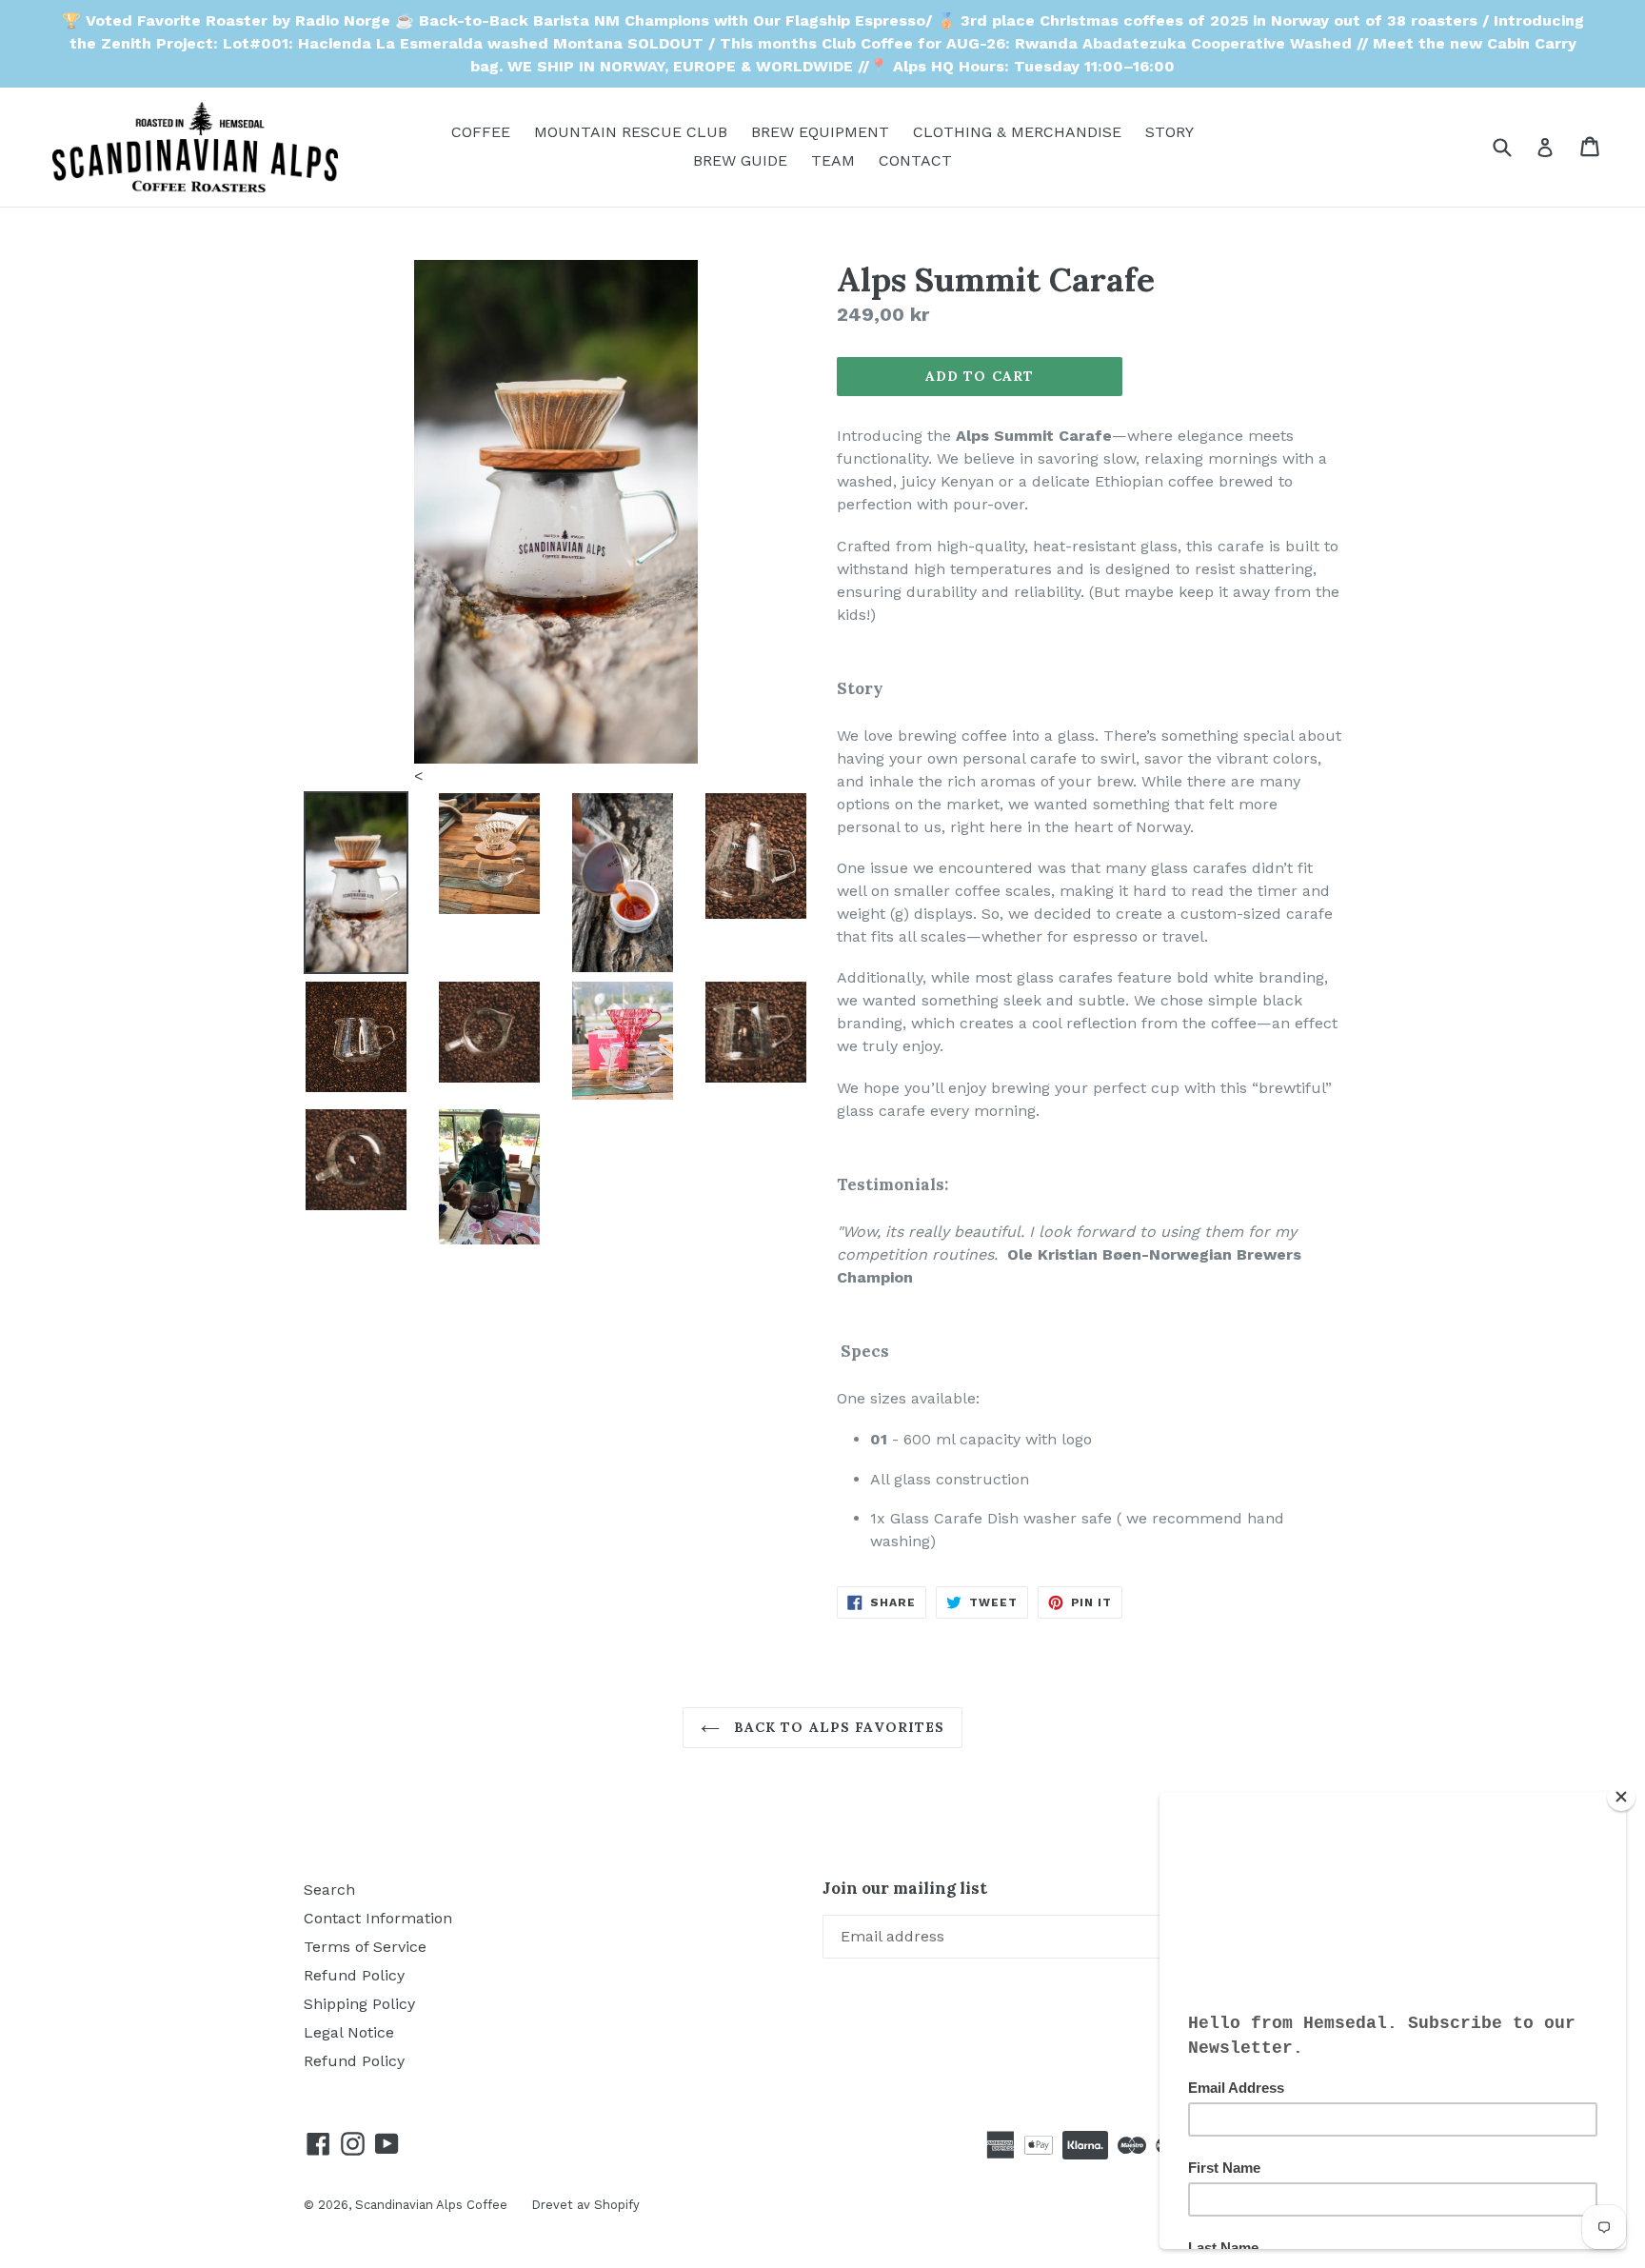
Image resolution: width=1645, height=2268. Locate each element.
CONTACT (915, 160)
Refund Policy (354, 1975)
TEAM (833, 160)
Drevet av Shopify (585, 2205)
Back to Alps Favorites (837, 1727)
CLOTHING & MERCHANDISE (1017, 132)
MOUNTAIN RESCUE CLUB (631, 132)
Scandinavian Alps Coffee (431, 2205)
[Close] (1621, 1797)
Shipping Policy (359, 2004)
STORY (1169, 132)
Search (329, 1890)
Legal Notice (349, 2032)
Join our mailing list (905, 1888)
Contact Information (378, 1918)
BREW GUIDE (740, 160)
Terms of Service (365, 1947)
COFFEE (481, 132)
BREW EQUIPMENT (820, 132)
